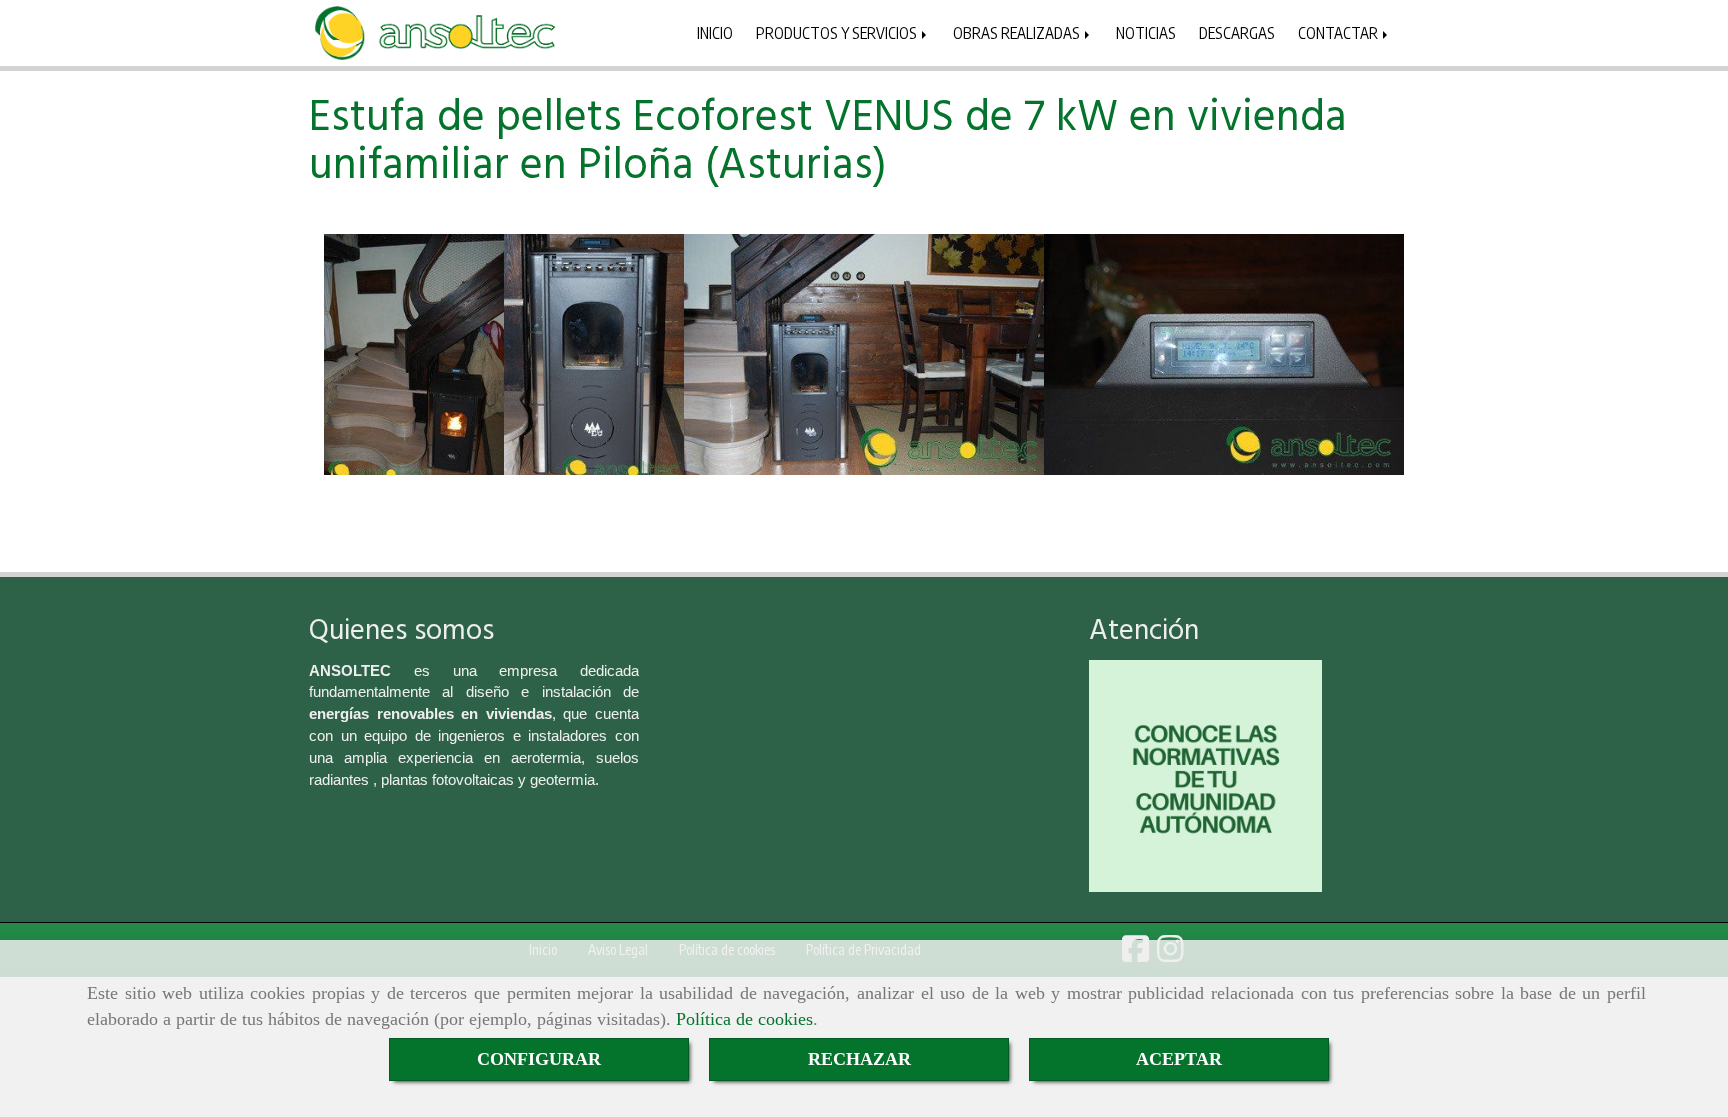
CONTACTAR (1339, 32)
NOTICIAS (1146, 32)
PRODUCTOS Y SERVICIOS (838, 32)
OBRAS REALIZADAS (1018, 32)
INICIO (715, 32)
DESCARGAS (1237, 32)
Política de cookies (744, 1019)
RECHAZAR (859, 1059)
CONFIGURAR (539, 1059)
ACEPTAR (1179, 1059)
